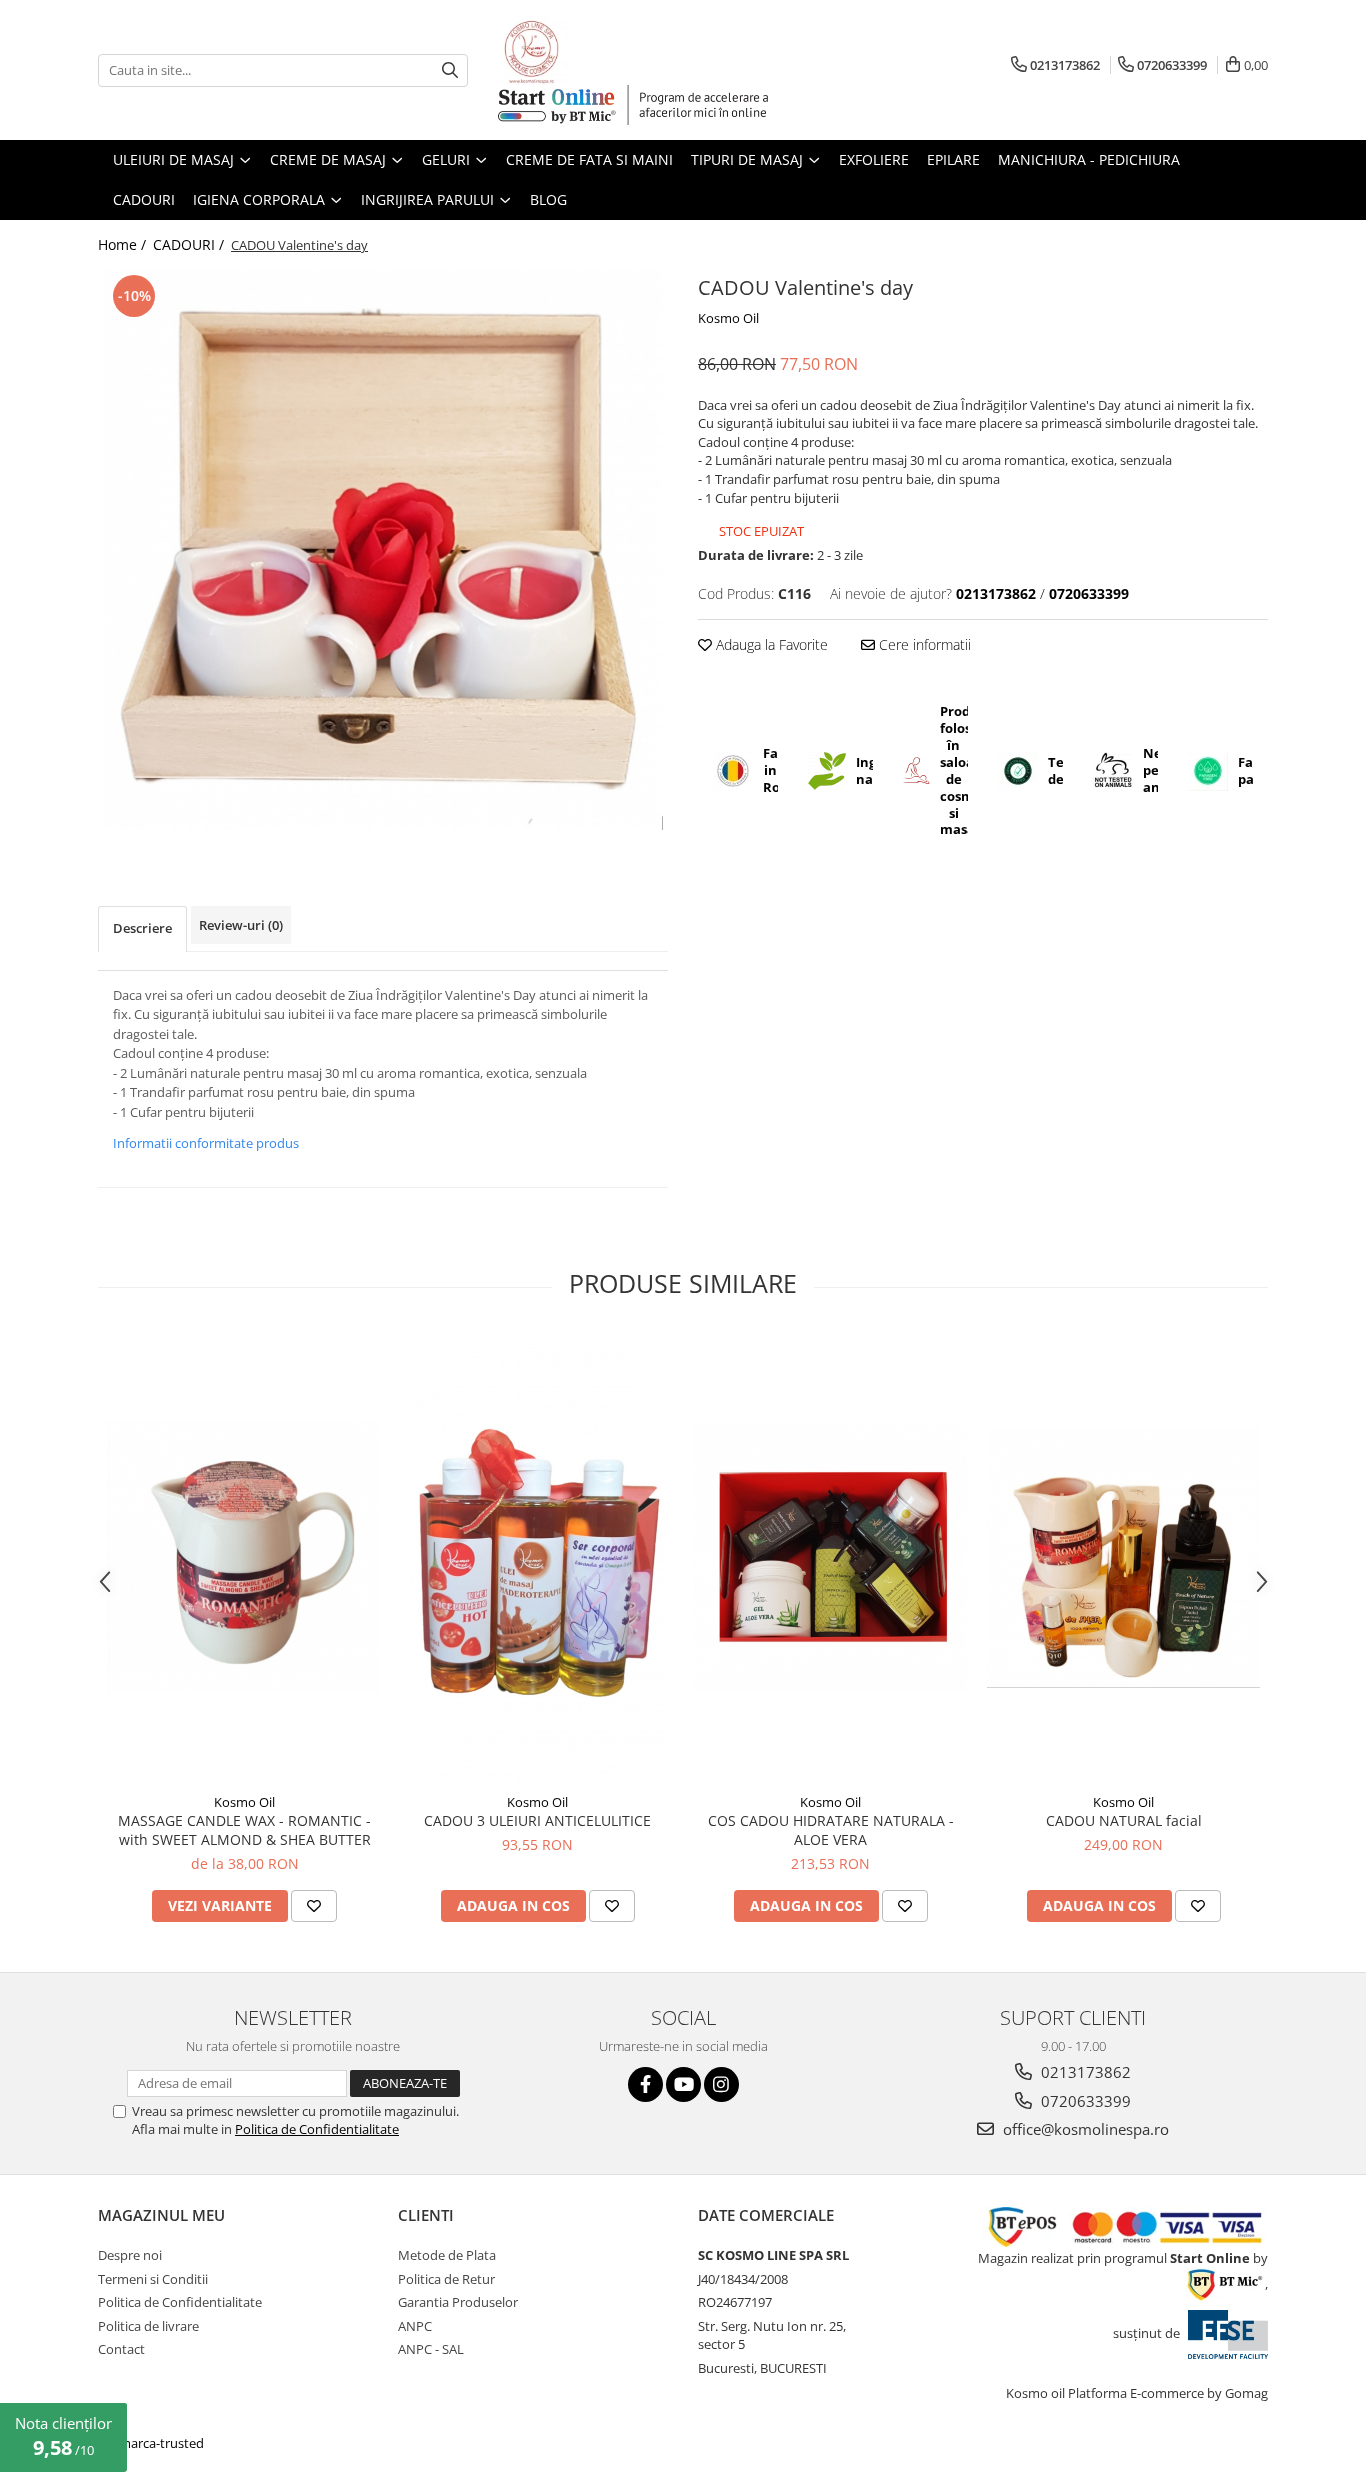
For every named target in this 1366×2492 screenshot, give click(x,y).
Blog (548, 199)
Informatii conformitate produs (206, 1143)
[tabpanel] (383, 550)
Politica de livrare (148, 2326)
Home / (124, 244)
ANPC (415, 2326)
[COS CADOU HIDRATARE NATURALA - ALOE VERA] (830, 1558)
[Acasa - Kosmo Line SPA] (598, 50)
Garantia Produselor (458, 2302)
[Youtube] (683, 2084)
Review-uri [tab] (241, 925)
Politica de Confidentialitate (317, 2129)
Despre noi (130, 2255)
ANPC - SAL (431, 2349)
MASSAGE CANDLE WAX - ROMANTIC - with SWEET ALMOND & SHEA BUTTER (244, 1830)
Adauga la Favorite (770, 644)
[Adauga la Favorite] (314, 1906)
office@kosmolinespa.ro (1084, 2129)
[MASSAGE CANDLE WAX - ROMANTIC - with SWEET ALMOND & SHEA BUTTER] (244, 1557)
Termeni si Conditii (153, 2279)
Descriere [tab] (142, 928)
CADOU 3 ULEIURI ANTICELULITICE (537, 1820)
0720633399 (1084, 2101)
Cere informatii (923, 644)
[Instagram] (721, 2084)
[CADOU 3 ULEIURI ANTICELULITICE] (537, 1558)
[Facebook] (645, 2084)
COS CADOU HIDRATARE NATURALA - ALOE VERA (831, 1830)
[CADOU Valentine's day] (383, 550)
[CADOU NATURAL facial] (1123, 1557)
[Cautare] (450, 70)
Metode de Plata (447, 2255)
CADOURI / (190, 244)
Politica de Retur (446, 2279)
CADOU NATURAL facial (1124, 1820)
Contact (121, 2349)
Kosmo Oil (728, 318)
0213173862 (1084, 2072)
